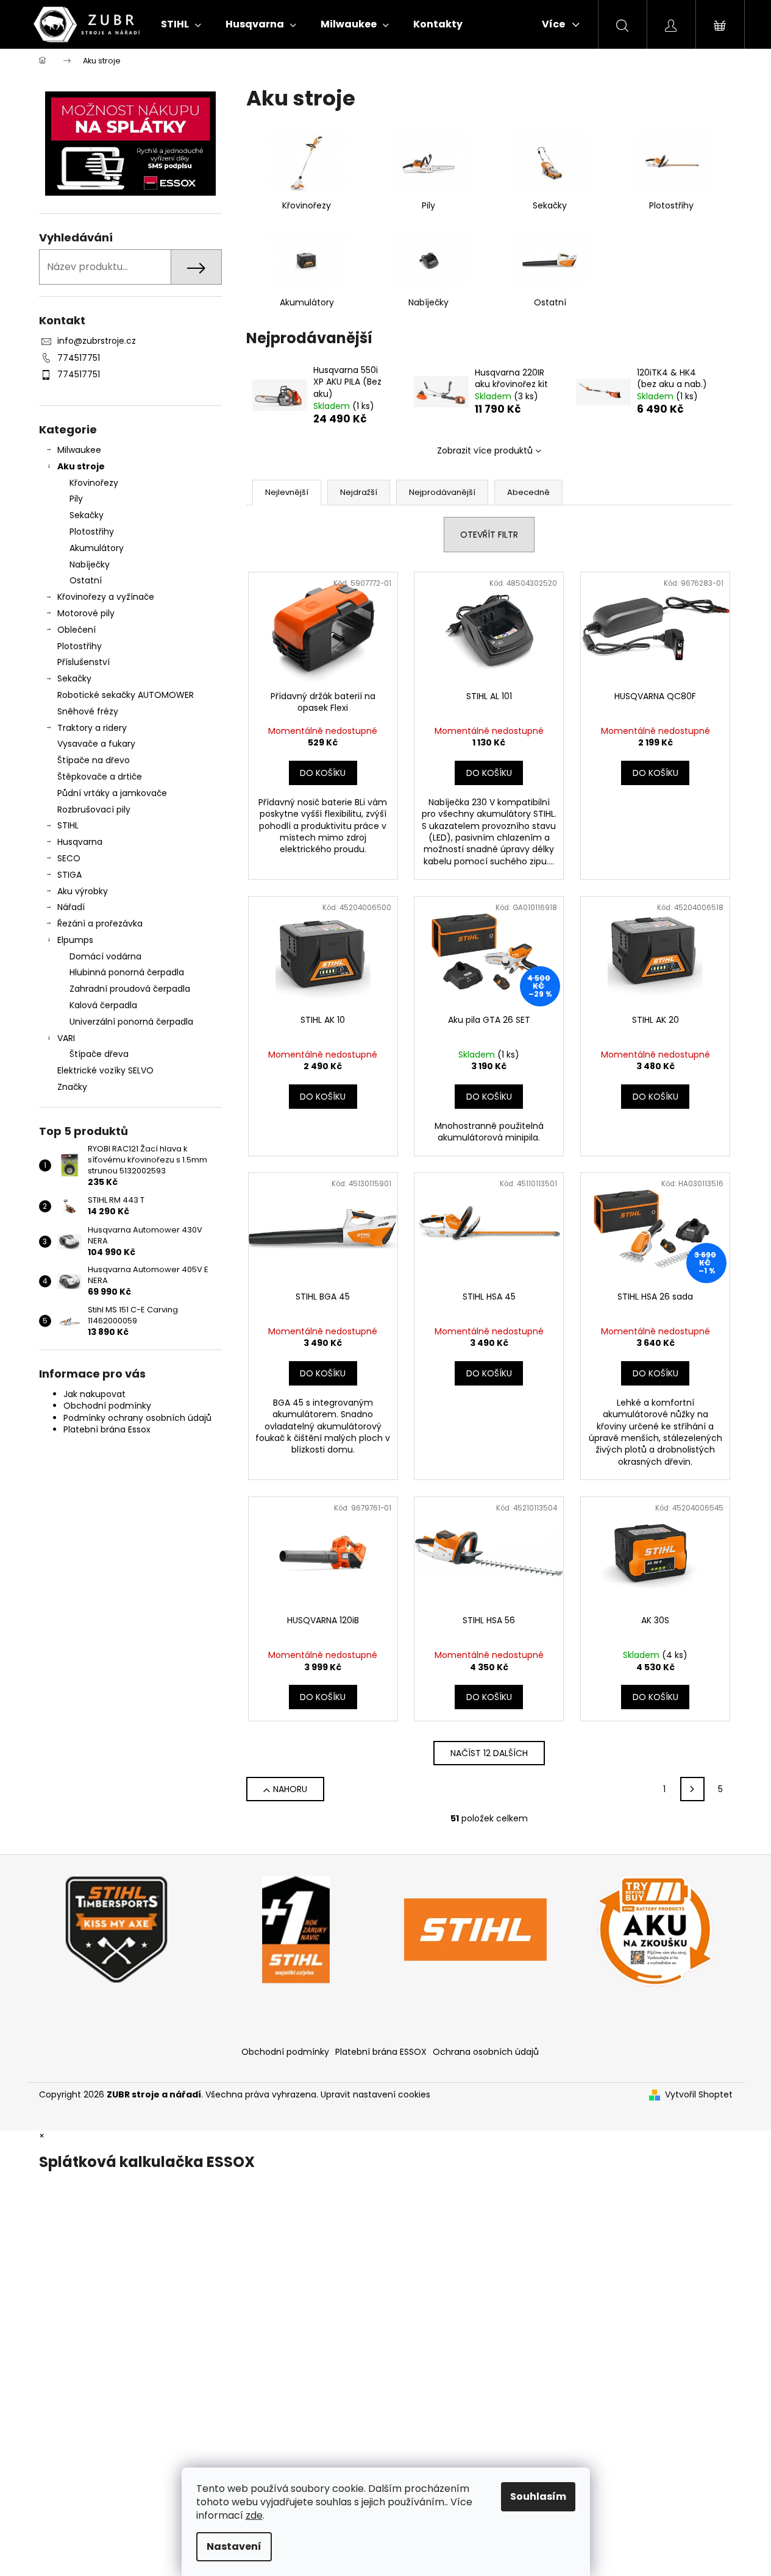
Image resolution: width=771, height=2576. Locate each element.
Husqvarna (80, 842)
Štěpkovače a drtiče (100, 777)
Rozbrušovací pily (94, 809)
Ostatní (86, 580)
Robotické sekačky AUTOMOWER (126, 695)
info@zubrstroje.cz (97, 341)
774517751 (79, 358)
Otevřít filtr (489, 535)
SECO (69, 858)
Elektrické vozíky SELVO (105, 1070)
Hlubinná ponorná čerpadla (127, 972)
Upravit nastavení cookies (375, 2094)
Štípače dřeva (99, 1054)
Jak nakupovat (94, 1394)
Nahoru (290, 1789)
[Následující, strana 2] (692, 1789)
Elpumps (75, 940)
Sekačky (87, 515)
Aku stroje (81, 466)
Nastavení (234, 2546)
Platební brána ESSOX (381, 2052)
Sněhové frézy (88, 711)
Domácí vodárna (105, 956)
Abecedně (528, 492)
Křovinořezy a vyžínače (106, 597)
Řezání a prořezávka (100, 923)
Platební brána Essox (107, 1429)
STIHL (68, 825)
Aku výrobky (83, 891)
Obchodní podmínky (107, 1406)
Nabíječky (90, 564)
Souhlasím (538, 2496)
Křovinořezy (94, 483)
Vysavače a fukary (96, 744)
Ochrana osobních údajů (486, 2052)
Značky (72, 1087)
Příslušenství (83, 662)
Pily (76, 499)
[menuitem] (181, 24)
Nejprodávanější (442, 492)
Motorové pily (86, 613)
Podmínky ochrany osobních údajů (137, 1418)
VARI (66, 1038)
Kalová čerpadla (103, 1005)
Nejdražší (359, 492)
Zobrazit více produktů (485, 450)
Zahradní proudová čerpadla (130, 989)
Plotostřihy (92, 532)
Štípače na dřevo (94, 760)
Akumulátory (97, 548)
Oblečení (76, 630)
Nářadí (71, 907)
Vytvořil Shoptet (699, 2095)
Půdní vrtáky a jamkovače (112, 793)
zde (254, 2515)
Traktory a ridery (92, 728)
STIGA (69, 875)
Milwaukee (79, 450)
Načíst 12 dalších (489, 1753)
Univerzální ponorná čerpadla (131, 1022)
